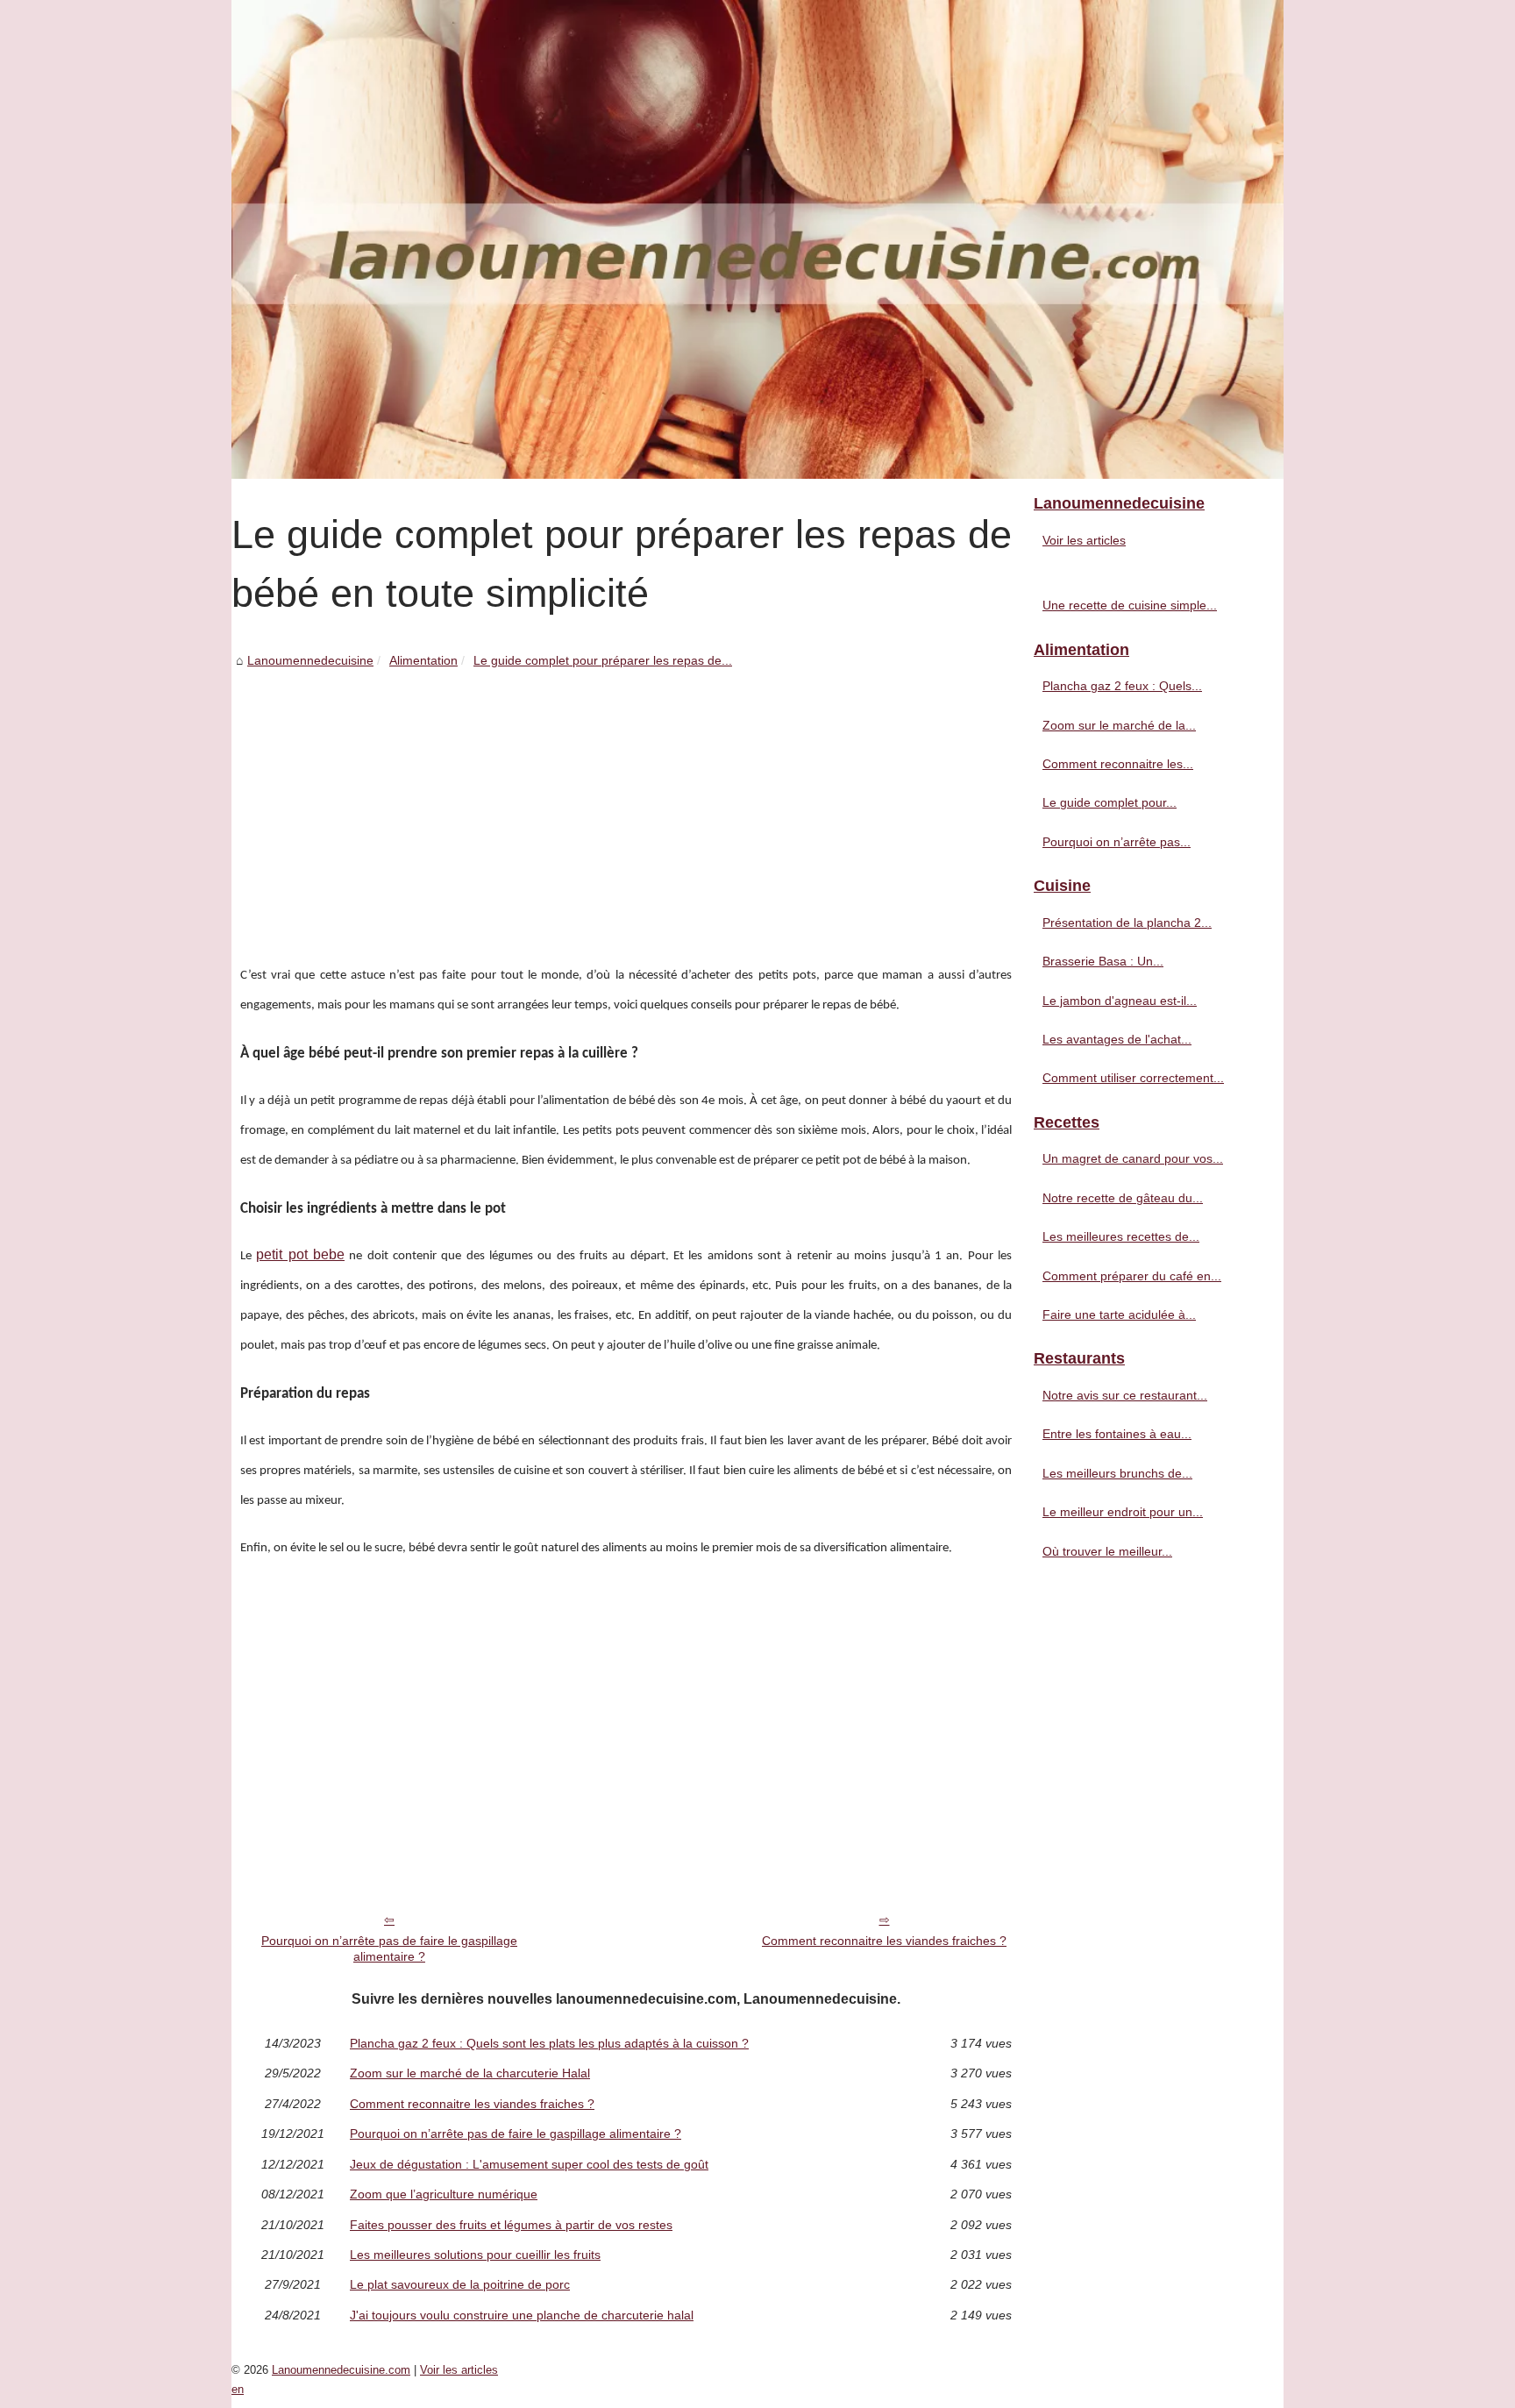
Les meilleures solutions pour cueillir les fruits (475, 2255)
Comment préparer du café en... (1132, 1276)
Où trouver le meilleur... (1107, 1551)
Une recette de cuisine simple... (1130, 605)
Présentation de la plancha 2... (1127, 923)
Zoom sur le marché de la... (1119, 725)
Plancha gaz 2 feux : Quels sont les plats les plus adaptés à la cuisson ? (549, 2043)
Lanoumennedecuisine (310, 660)
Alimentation (423, 660)
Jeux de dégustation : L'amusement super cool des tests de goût (529, 2164)
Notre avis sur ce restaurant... (1125, 1395)
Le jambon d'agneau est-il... (1120, 1001)
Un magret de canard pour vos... (1133, 1158)
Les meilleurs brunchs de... (1117, 1473)
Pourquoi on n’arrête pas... (1117, 842)
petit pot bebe (300, 1254)
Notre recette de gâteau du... (1123, 1198)
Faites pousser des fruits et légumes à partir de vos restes (511, 2225)
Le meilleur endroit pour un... (1123, 1512)
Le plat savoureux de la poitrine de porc (460, 2284)
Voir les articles (1084, 540)
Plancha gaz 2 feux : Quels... (1122, 686)
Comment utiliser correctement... (1133, 1078)
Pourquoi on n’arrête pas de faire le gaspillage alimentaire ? (389, 1949)
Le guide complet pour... (1110, 802)
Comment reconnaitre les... (1118, 764)
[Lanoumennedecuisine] (757, 239)
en (238, 2389)
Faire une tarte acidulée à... (1119, 1314)
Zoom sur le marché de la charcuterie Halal (470, 2073)
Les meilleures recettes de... (1121, 1236)
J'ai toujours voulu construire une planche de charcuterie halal (522, 2315)
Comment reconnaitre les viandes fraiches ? (884, 1941)
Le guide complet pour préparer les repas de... (603, 660)
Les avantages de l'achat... (1117, 1039)
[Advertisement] (626, 802)
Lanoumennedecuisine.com (341, 2370)
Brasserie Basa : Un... (1103, 961)
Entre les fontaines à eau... (1117, 1434)
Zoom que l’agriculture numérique (444, 2194)
